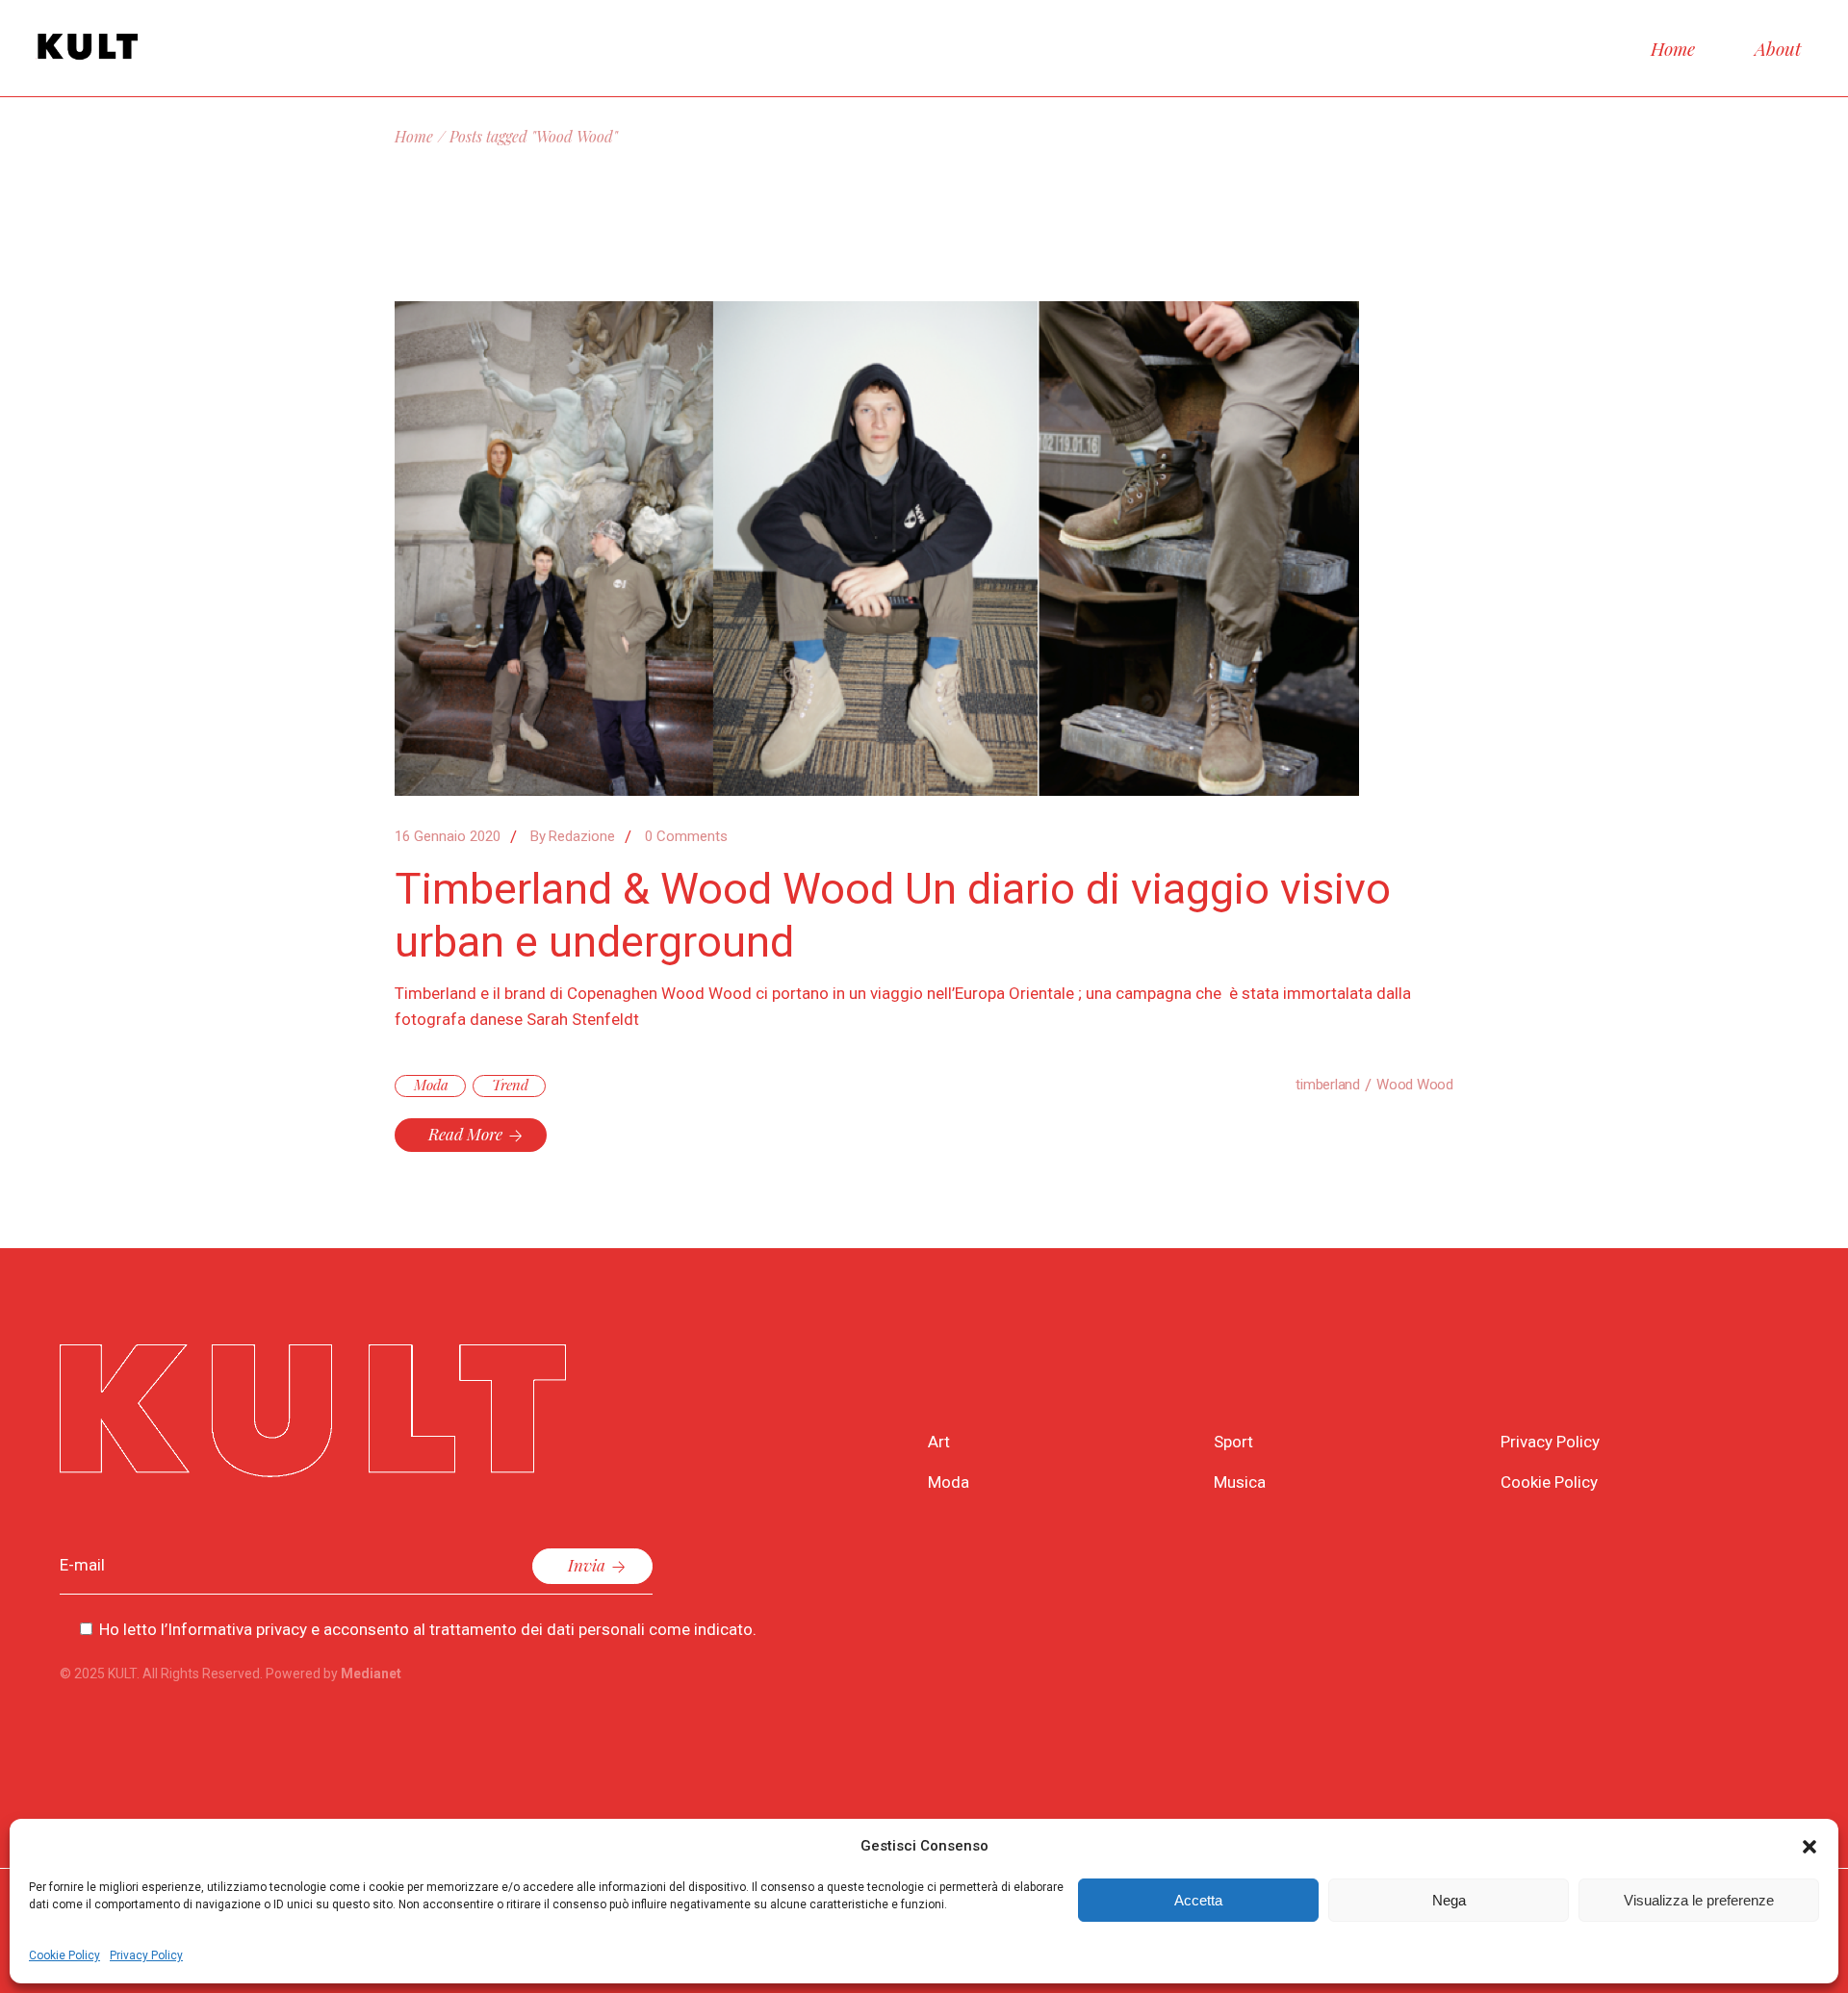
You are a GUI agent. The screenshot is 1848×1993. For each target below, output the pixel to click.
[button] (1809, 1847)
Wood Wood (1415, 1085)
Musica (1240, 1482)
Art (939, 1442)
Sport (1233, 1442)
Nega (1449, 1900)
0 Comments (686, 836)
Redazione (573, 836)
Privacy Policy (146, 1955)
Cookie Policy (64, 1955)
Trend (510, 1085)
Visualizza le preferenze (1699, 1900)
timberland (1328, 1085)
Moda (431, 1085)
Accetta (1198, 1900)
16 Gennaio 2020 (448, 836)
